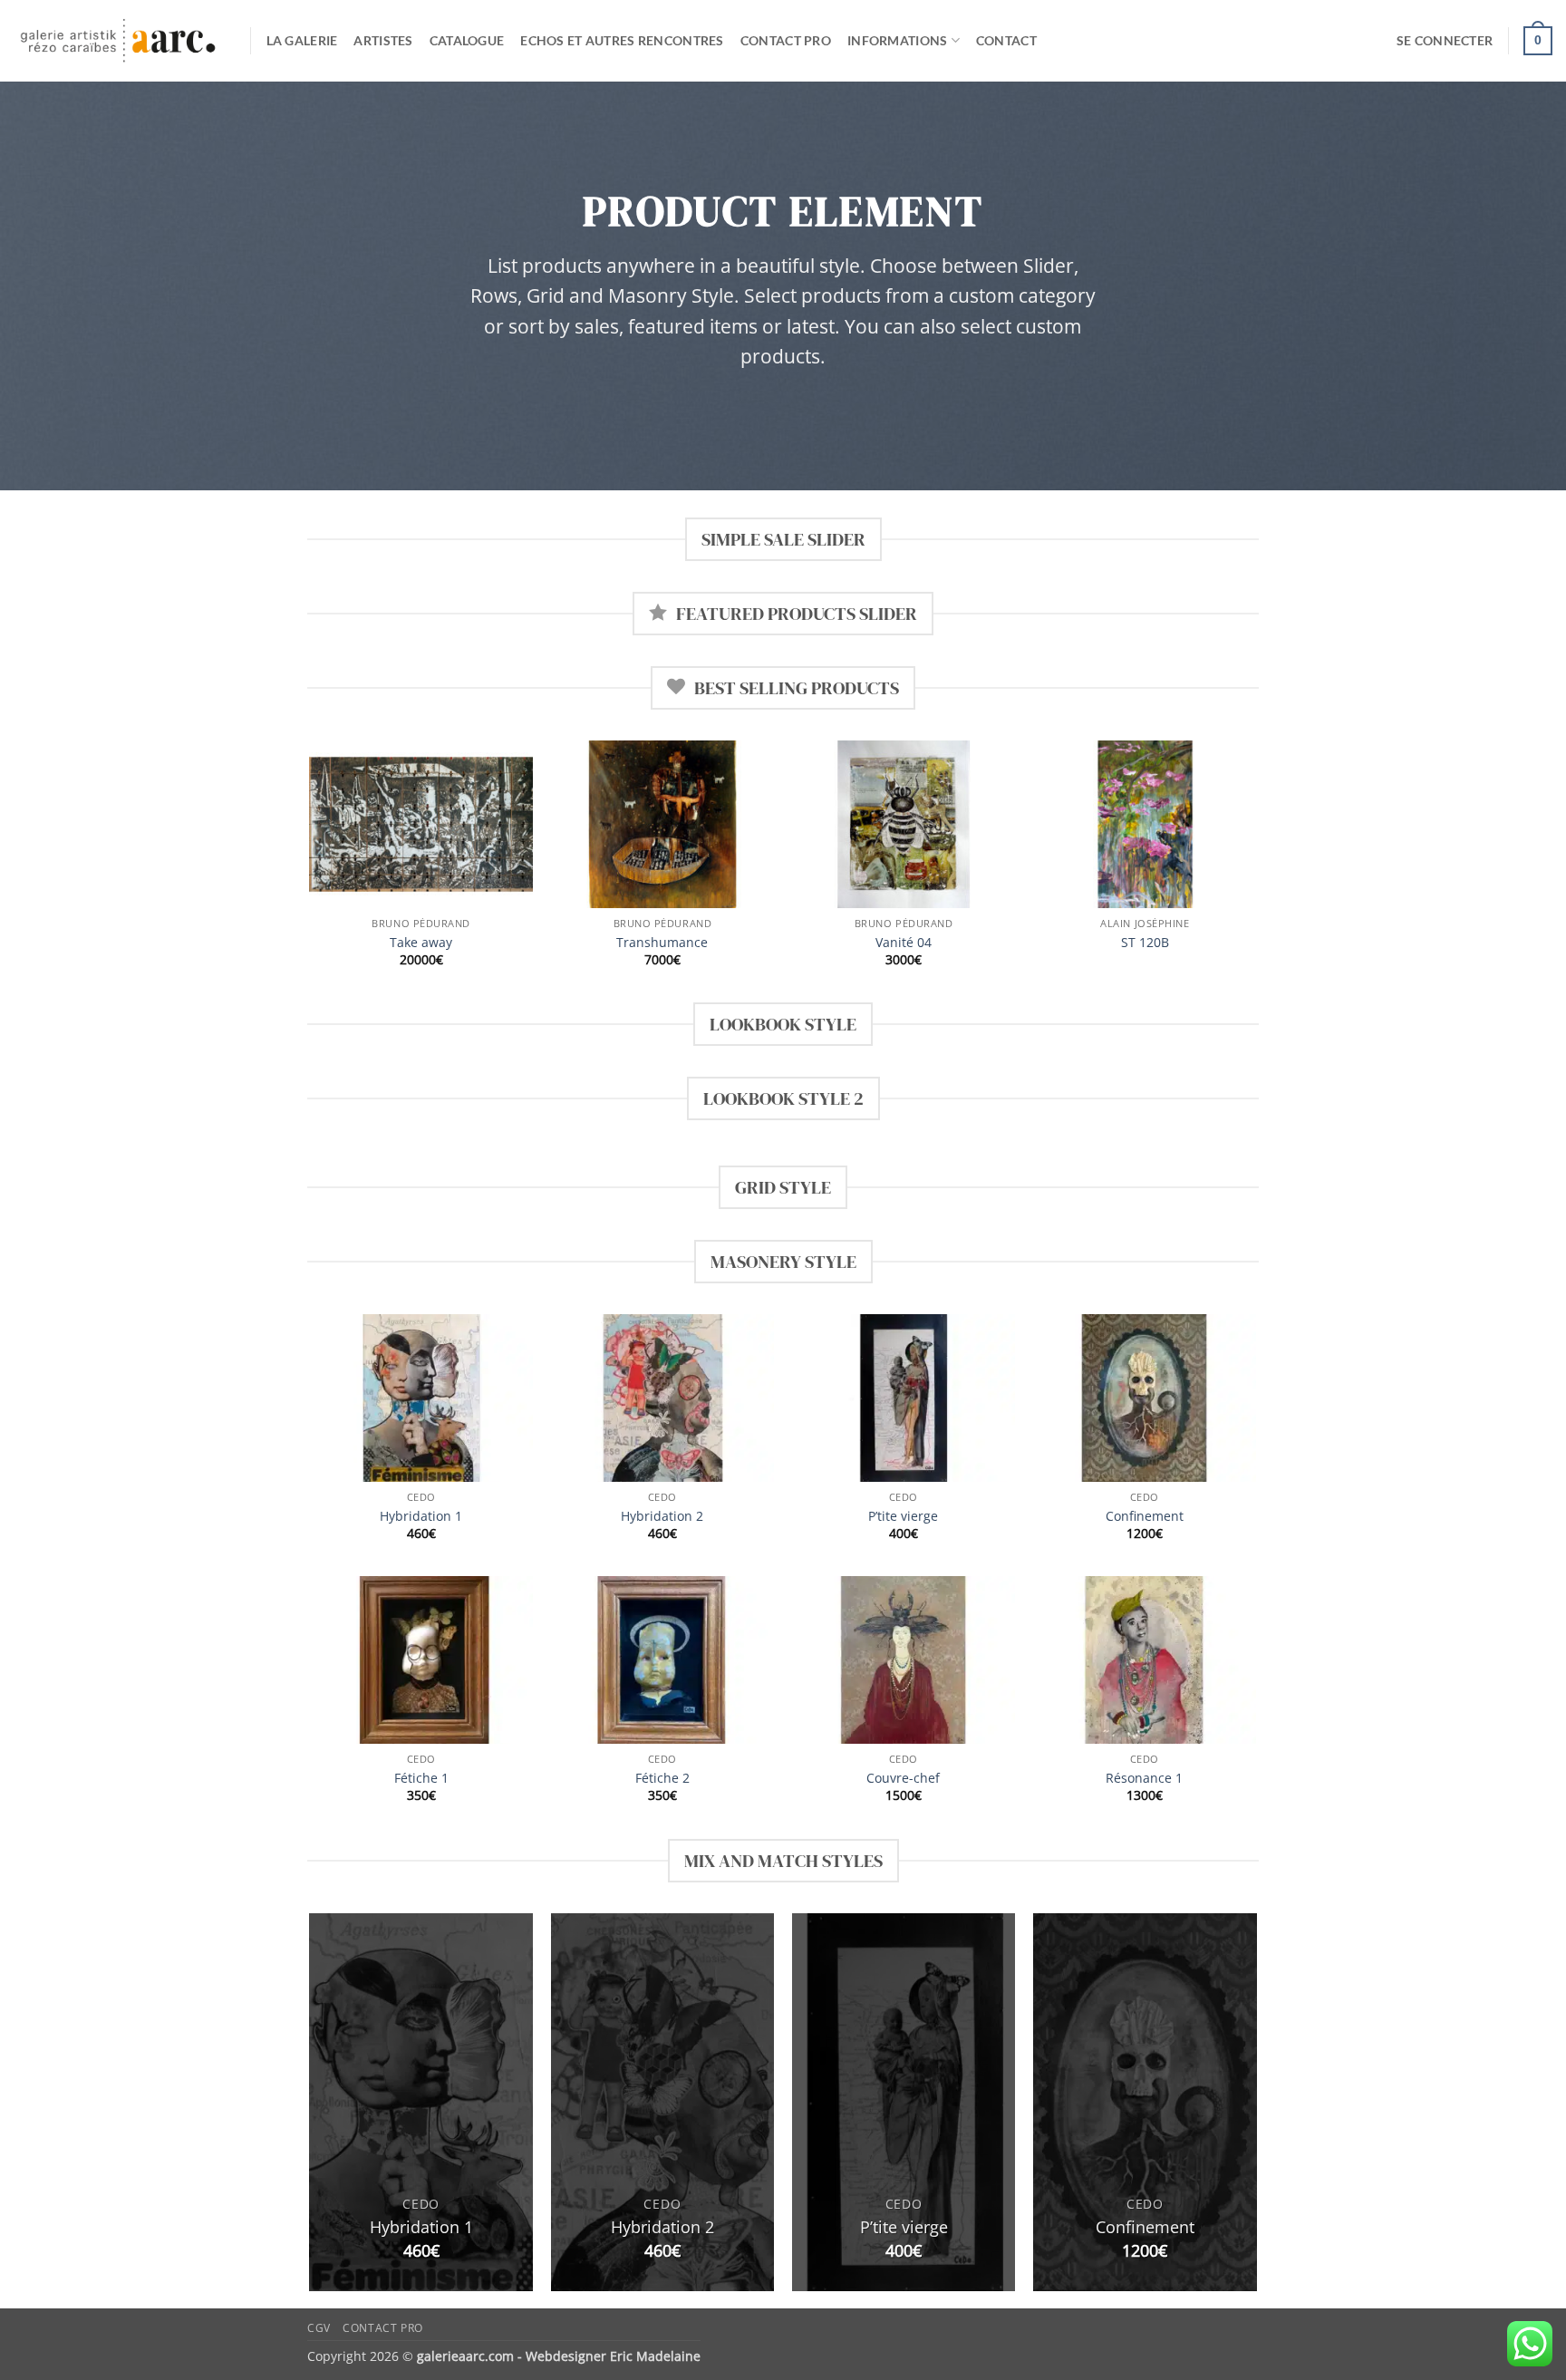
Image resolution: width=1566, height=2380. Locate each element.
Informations (897, 40)
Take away (421, 943)
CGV (319, 2328)
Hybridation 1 (421, 1516)
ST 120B (1145, 943)
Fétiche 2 (662, 1778)
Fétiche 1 (421, 1778)
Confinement (1145, 1516)
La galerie (302, 40)
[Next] (1256, 870)
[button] (1445, 41)
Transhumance (662, 943)
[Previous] (311, 870)
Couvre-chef (903, 1778)
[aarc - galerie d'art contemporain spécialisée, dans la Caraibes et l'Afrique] (118, 41)
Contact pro (786, 40)
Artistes (383, 40)
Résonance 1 (1144, 1778)
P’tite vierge (903, 1516)
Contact (1006, 40)
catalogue (467, 40)
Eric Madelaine (655, 2356)
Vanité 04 (904, 943)
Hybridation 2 (662, 1516)
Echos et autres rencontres (622, 40)
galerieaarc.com (465, 2356)
